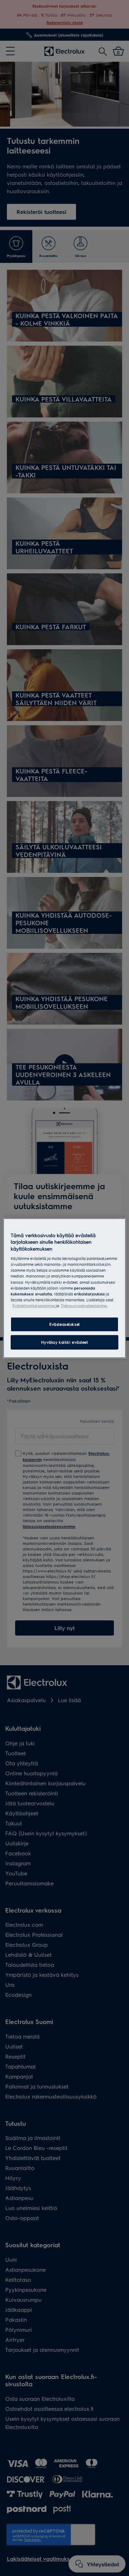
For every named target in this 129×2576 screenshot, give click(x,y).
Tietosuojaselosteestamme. (84, 1306)
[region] (64, 1288)
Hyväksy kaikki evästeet (64, 1342)
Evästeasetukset (64, 1324)
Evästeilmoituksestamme (34, 1306)
